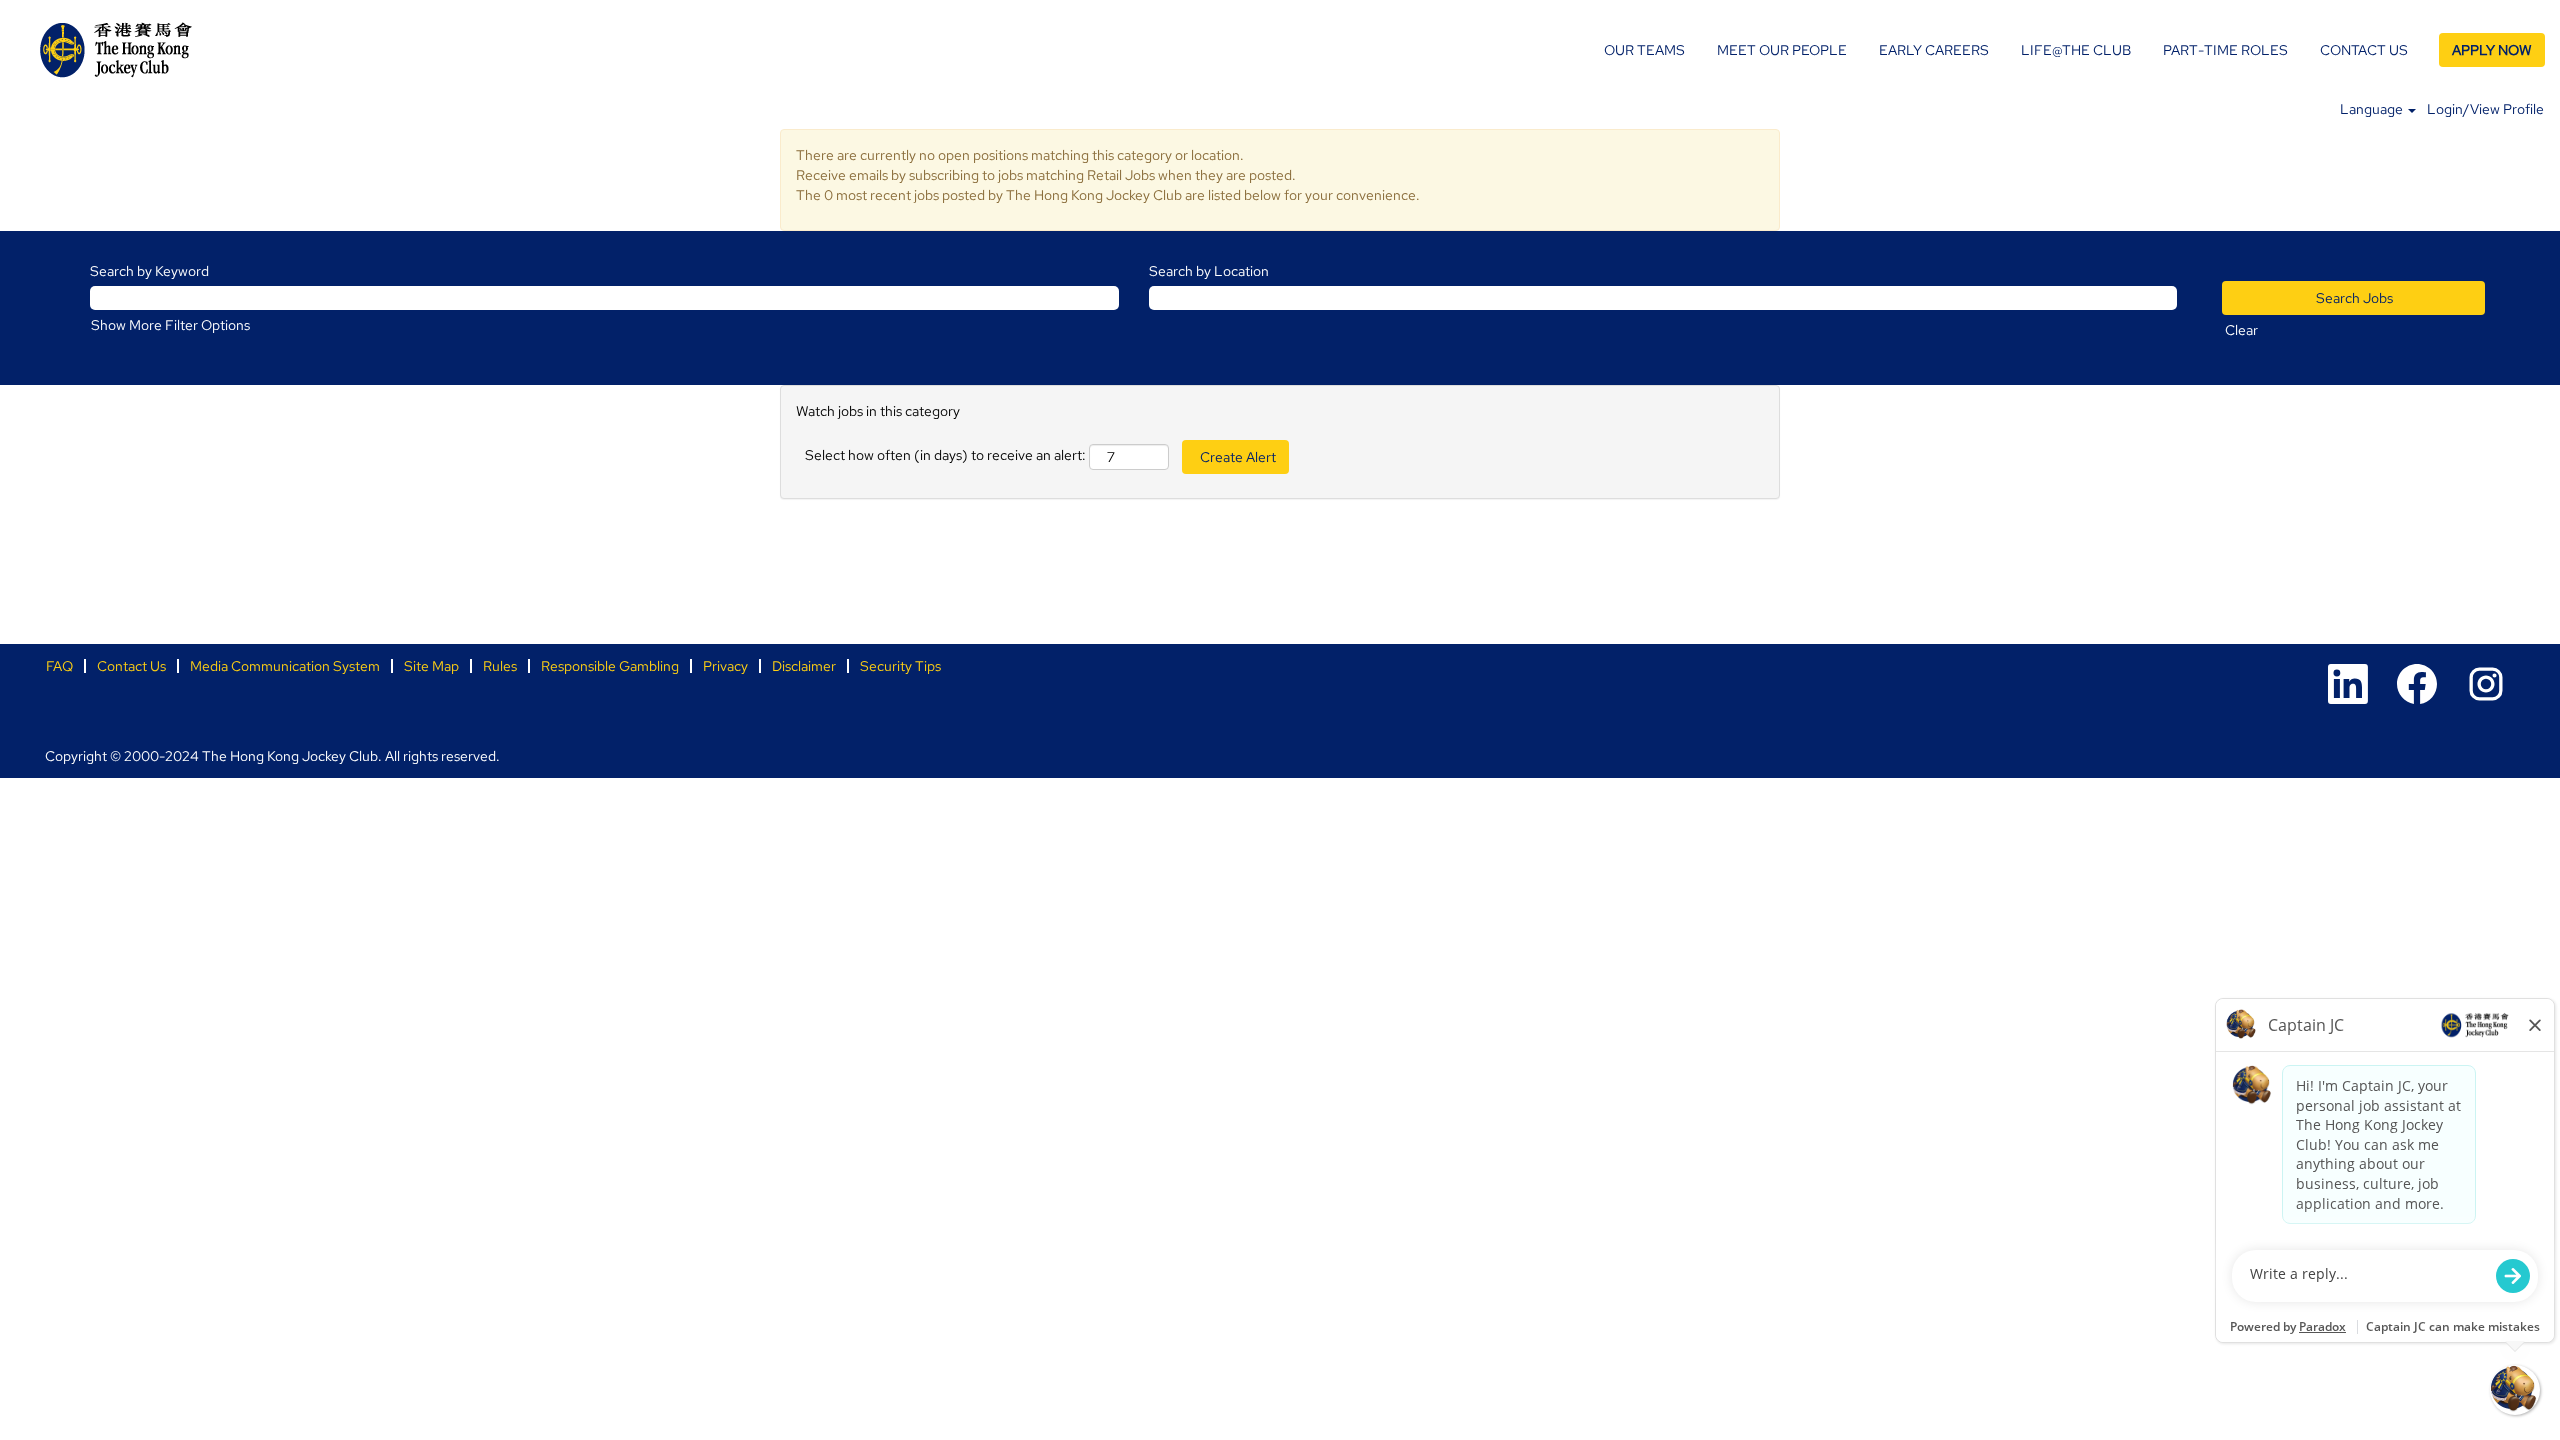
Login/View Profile (2485, 109)
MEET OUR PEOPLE (1782, 50)
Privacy (725, 666)
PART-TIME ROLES (2225, 50)
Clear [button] (2241, 330)
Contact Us (131, 666)
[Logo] (116, 49)
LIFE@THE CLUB (2076, 50)
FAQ (59, 666)
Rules (500, 666)
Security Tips (900, 666)
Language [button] (2373, 109)
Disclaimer (804, 666)
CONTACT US (2364, 50)
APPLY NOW (2492, 50)
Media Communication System (285, 666)
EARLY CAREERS (1934, 50)
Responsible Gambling (610, 666)
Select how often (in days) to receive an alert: (945, 455)
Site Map (431, 666)
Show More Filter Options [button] (170, 325)
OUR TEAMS (1644, 50)
